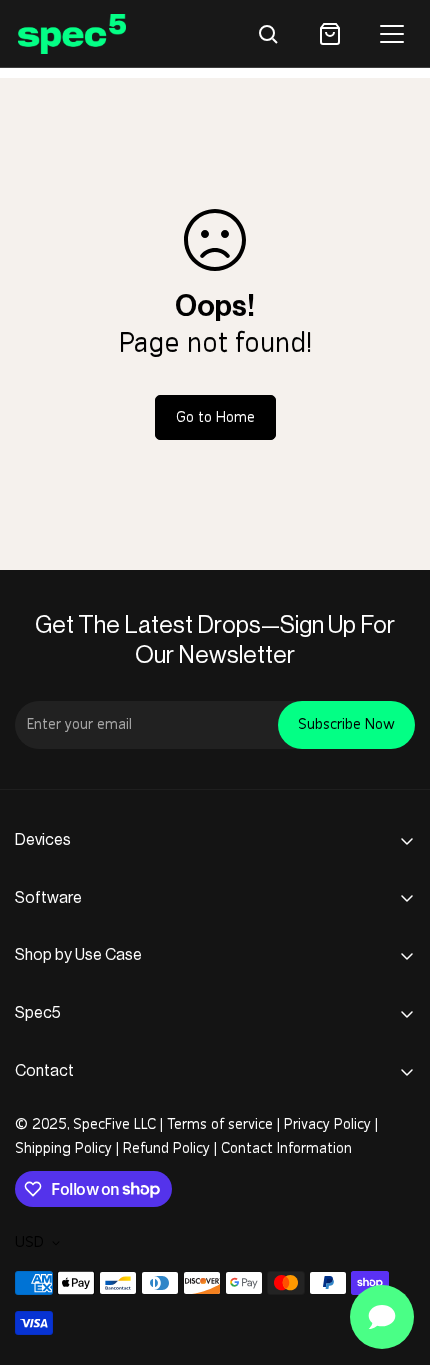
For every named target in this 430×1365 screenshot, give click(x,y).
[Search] (268, 34)
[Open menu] (392, 34)
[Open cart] (330, 34)
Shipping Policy (63, 1148)
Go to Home (215, 417)
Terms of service (220, 1124)
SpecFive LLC (114, 1124)
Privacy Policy (327, 1124)
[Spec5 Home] (72, 33)
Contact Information (286, 1148)
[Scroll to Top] (394, 1259)
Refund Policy (166, 1148)
